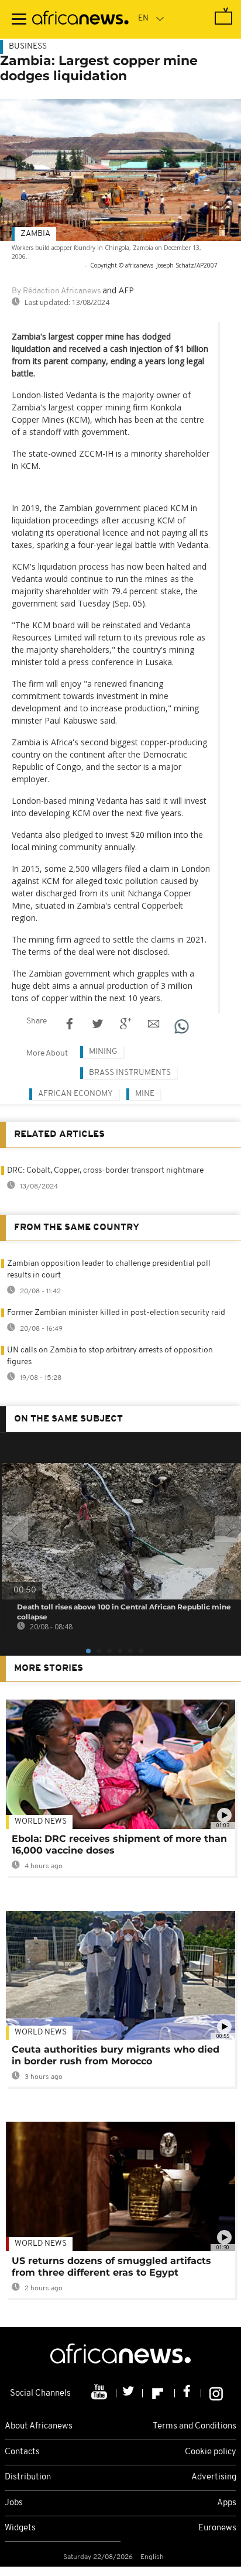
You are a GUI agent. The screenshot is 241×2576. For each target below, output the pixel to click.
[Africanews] (80, 19)
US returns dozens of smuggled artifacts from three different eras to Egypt (111, 2267)
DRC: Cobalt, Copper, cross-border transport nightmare (105, 1171)
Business (28, 47)
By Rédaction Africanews (56, 291)
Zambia (35, 234)
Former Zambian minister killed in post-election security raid (116, 1313)
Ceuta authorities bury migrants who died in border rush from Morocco (116, 2055)
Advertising (214, 2477)
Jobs (14, 2503)
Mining (103, 1052)
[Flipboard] (159, 2393)
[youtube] (100, 2393)
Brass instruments (130, 1073)
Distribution (28, 2477)
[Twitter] (130, 2393)
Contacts (22, 2452)
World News (41, 1822)
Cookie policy (211, 2452)
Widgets (20, 2528)
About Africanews (39, 2426)
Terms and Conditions (194, 2426)
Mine (145, 1094)
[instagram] (216, 2393)
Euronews (217, 2528)
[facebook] (188, 2393)
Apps (227, 2503)
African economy (75, 1094)
